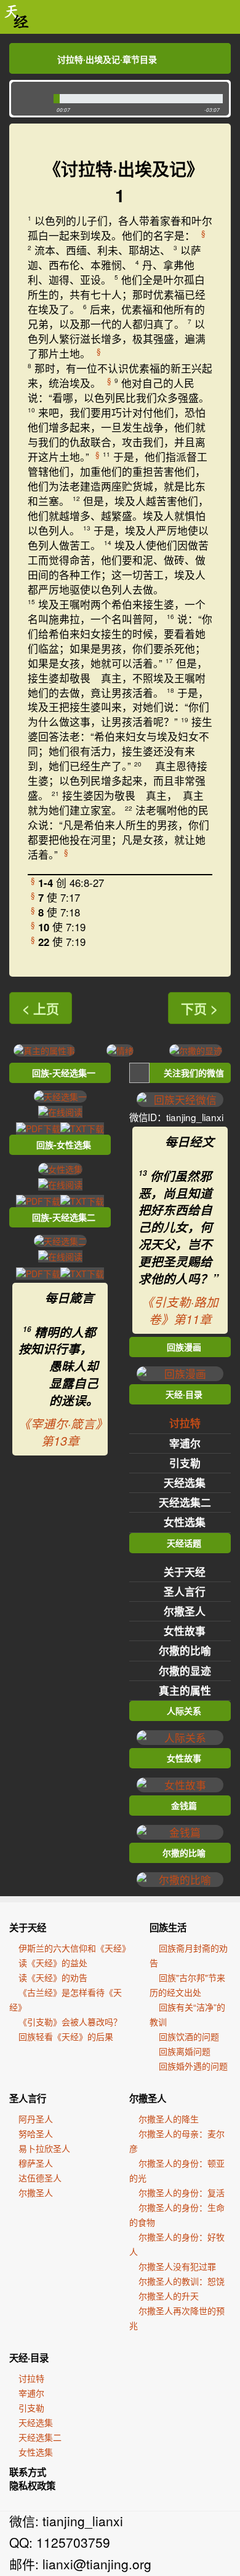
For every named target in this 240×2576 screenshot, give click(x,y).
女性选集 (185, 1522)
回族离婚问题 (185, 2051)
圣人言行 (185, 1591)
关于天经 (185, 1572)
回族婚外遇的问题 (193, 2066)
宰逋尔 (185, 1443)
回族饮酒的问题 (189, 2036)
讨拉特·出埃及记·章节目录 (107, 59)
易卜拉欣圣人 (44, 2148)
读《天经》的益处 (53, 1963)
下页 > (199, 1008)
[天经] (17, 17)
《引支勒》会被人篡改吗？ (70, 2022)
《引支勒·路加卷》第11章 (180, 1310)
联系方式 (28, 2472)
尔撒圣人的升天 (169, 2296)
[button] (29, 99)
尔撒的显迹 (185, 1671)
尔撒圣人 (185, 1611)
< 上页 (41, 1008)
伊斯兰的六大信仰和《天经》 (74, 1948)
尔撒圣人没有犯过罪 (177, 2266)
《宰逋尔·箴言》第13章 (60, 1432)
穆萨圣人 (36, 2163)
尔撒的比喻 (185, 1650)
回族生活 (168, 1928)
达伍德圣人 (40, 2178)
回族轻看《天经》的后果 (66, 2036)
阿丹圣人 (36, 2119)
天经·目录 (29, 2358)
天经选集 (185, 1483)
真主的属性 (185, 1690)
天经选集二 (185, 1502)
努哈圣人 (36, 2133)
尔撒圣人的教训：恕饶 (182, 2281)
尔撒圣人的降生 (169, 2119)
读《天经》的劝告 (53, 1977)
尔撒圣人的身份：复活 (182, 2192)
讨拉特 (185, 1423)
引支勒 (185, 1463)
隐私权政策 (32, 2486)
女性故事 (185, 1631)
